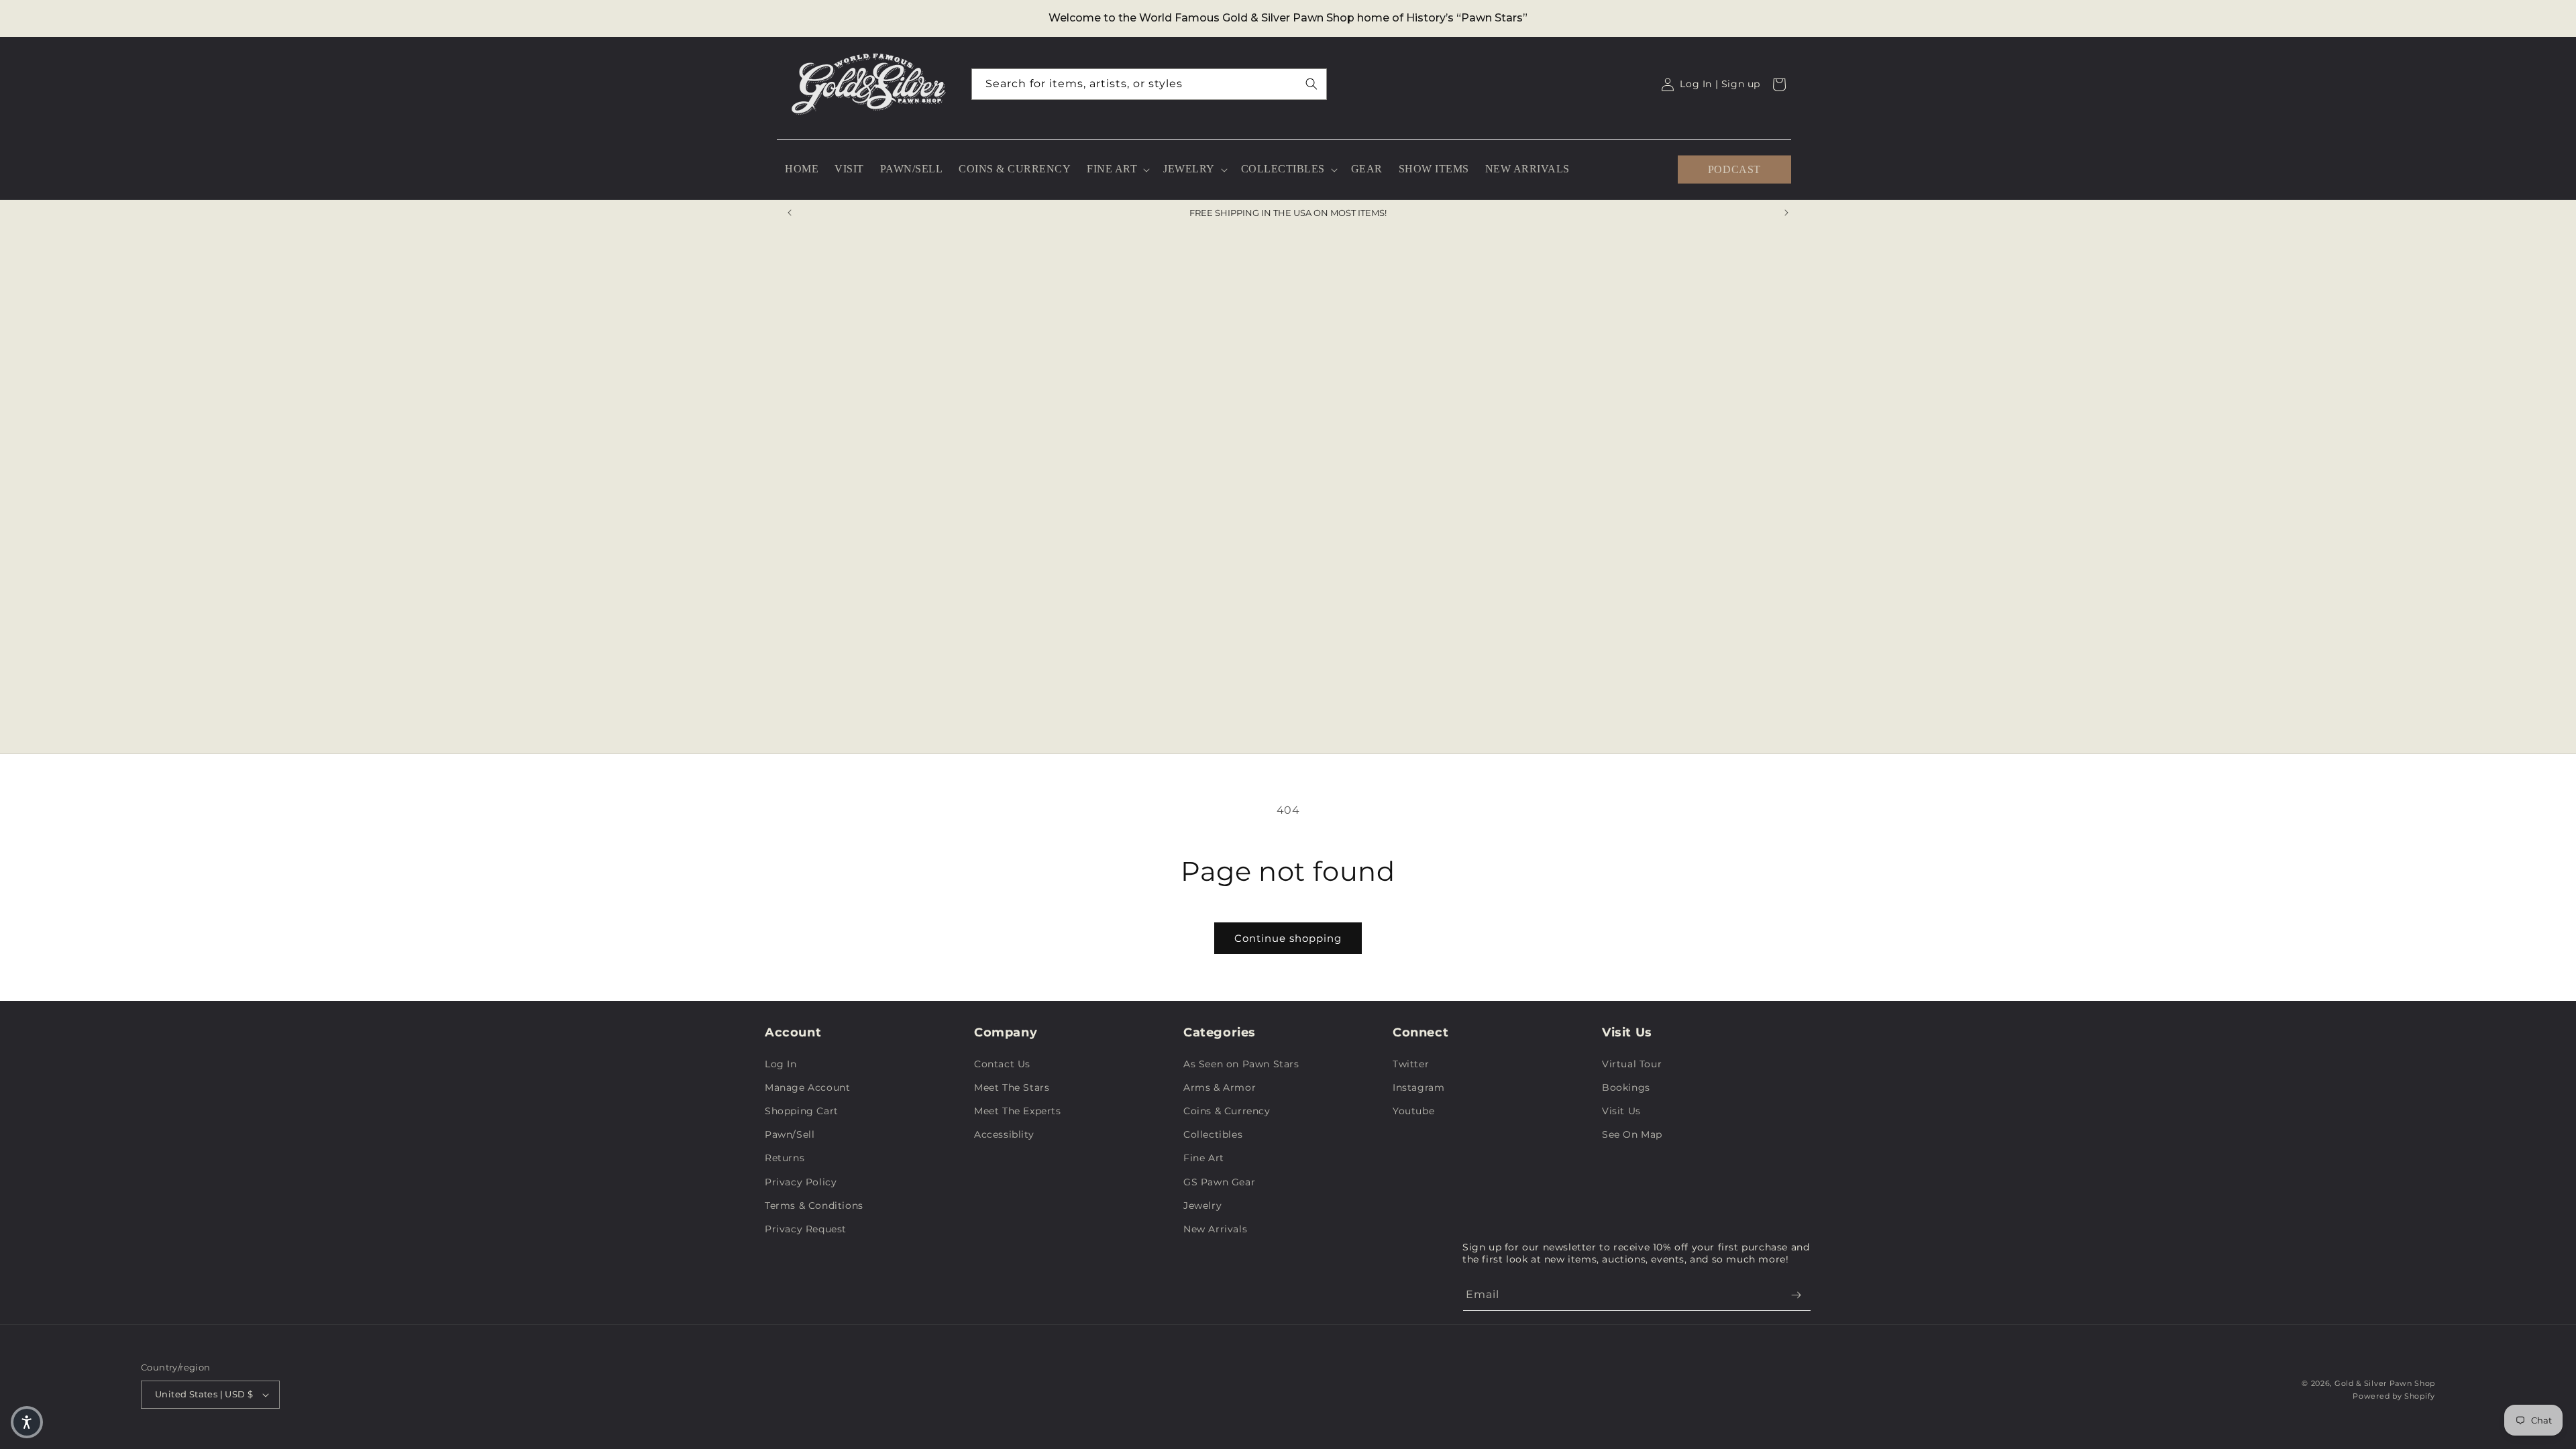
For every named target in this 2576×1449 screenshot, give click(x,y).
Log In (781, 1064)
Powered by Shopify (2394, 1396)
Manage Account (807, 1087)
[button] (1117, 169)
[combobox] (1149, 84)
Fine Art (1204, 1158)
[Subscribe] (1796, 1295)
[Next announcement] (1786, 213)
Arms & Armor (1220, 1087)
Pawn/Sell (790, 1134)
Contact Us (1002, 1064)
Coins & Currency (1227, 1111)
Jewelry (1202, 1205)
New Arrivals (1215, 1229)
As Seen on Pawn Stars (1241, 1064)
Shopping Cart (802, 1111)
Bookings (1626, 1087)
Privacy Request (806, 1229)
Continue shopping (1288, 938)
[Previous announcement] (790, 213)
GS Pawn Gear (1219, 1182)
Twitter (1411, 1064)
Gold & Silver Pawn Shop (2385, 1383)
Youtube (1413, 1111)
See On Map (1632, 1134)
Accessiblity (1004, 1134)
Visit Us (1621, 1111)
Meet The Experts (1018, 1111)
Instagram (1418, 1087)
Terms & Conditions (814, 1205)
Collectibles (1213, 1134)
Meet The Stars (1012, 1087)
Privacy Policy (801, 1182)
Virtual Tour (1632, 1064)
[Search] (1311, 84)
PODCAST (1734, 169)
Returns (785, 1158)
